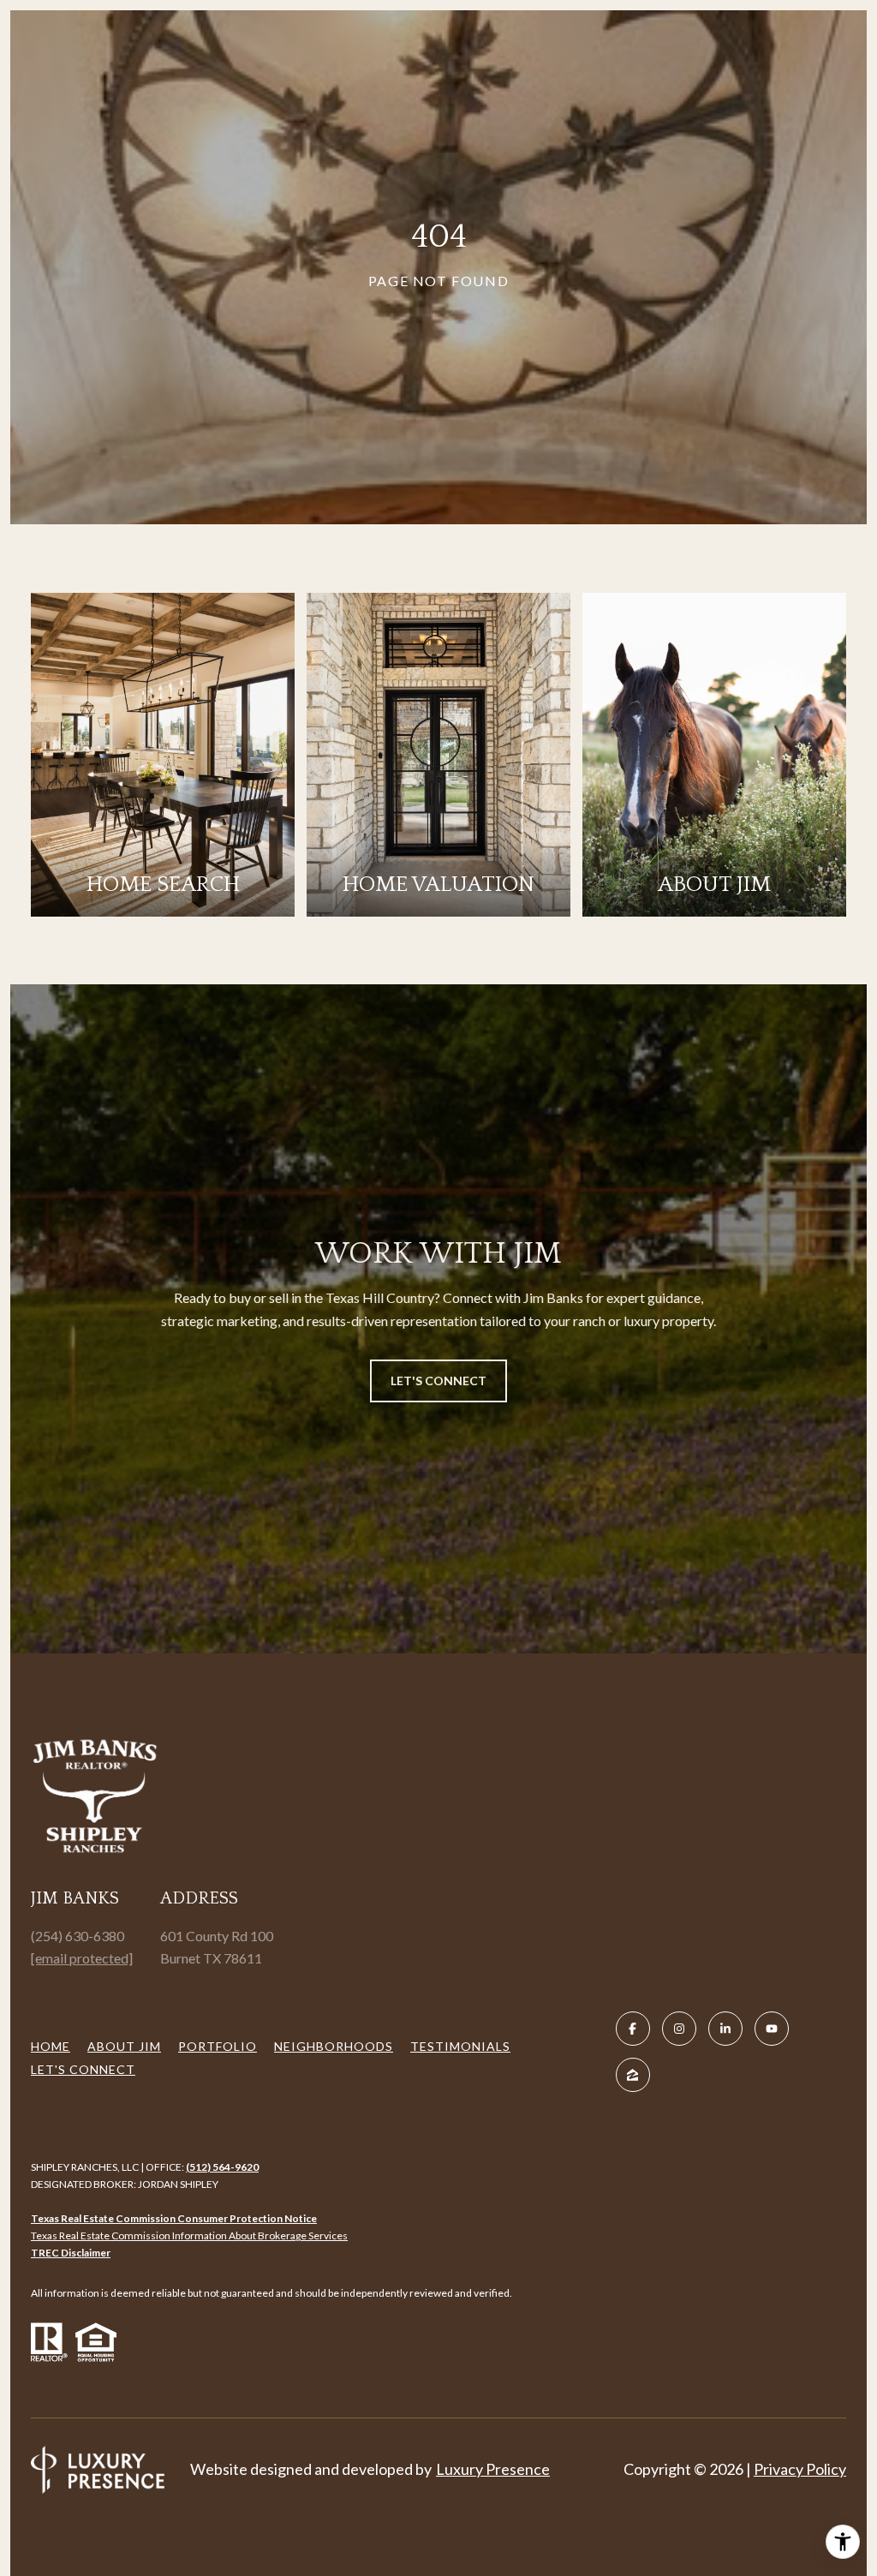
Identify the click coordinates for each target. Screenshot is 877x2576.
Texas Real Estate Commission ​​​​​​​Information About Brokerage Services (189, 2235)
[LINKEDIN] (725, 2029)
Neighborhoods (334, 2046)
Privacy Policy (800, 2469)
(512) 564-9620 (222, 2167)
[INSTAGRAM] (679, 2029)
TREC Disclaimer (71, 2253)
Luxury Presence (493, 2469)
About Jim (124, 2046)
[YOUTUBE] (772, 2029)
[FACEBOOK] (633, 2029)
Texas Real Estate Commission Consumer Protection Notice (174, 2218)
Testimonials (460, 2046)
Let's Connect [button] (438, 1381)
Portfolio (218, 2046)
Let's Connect (83, 2069)
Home (51, 2046)
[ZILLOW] (633, 2075)
